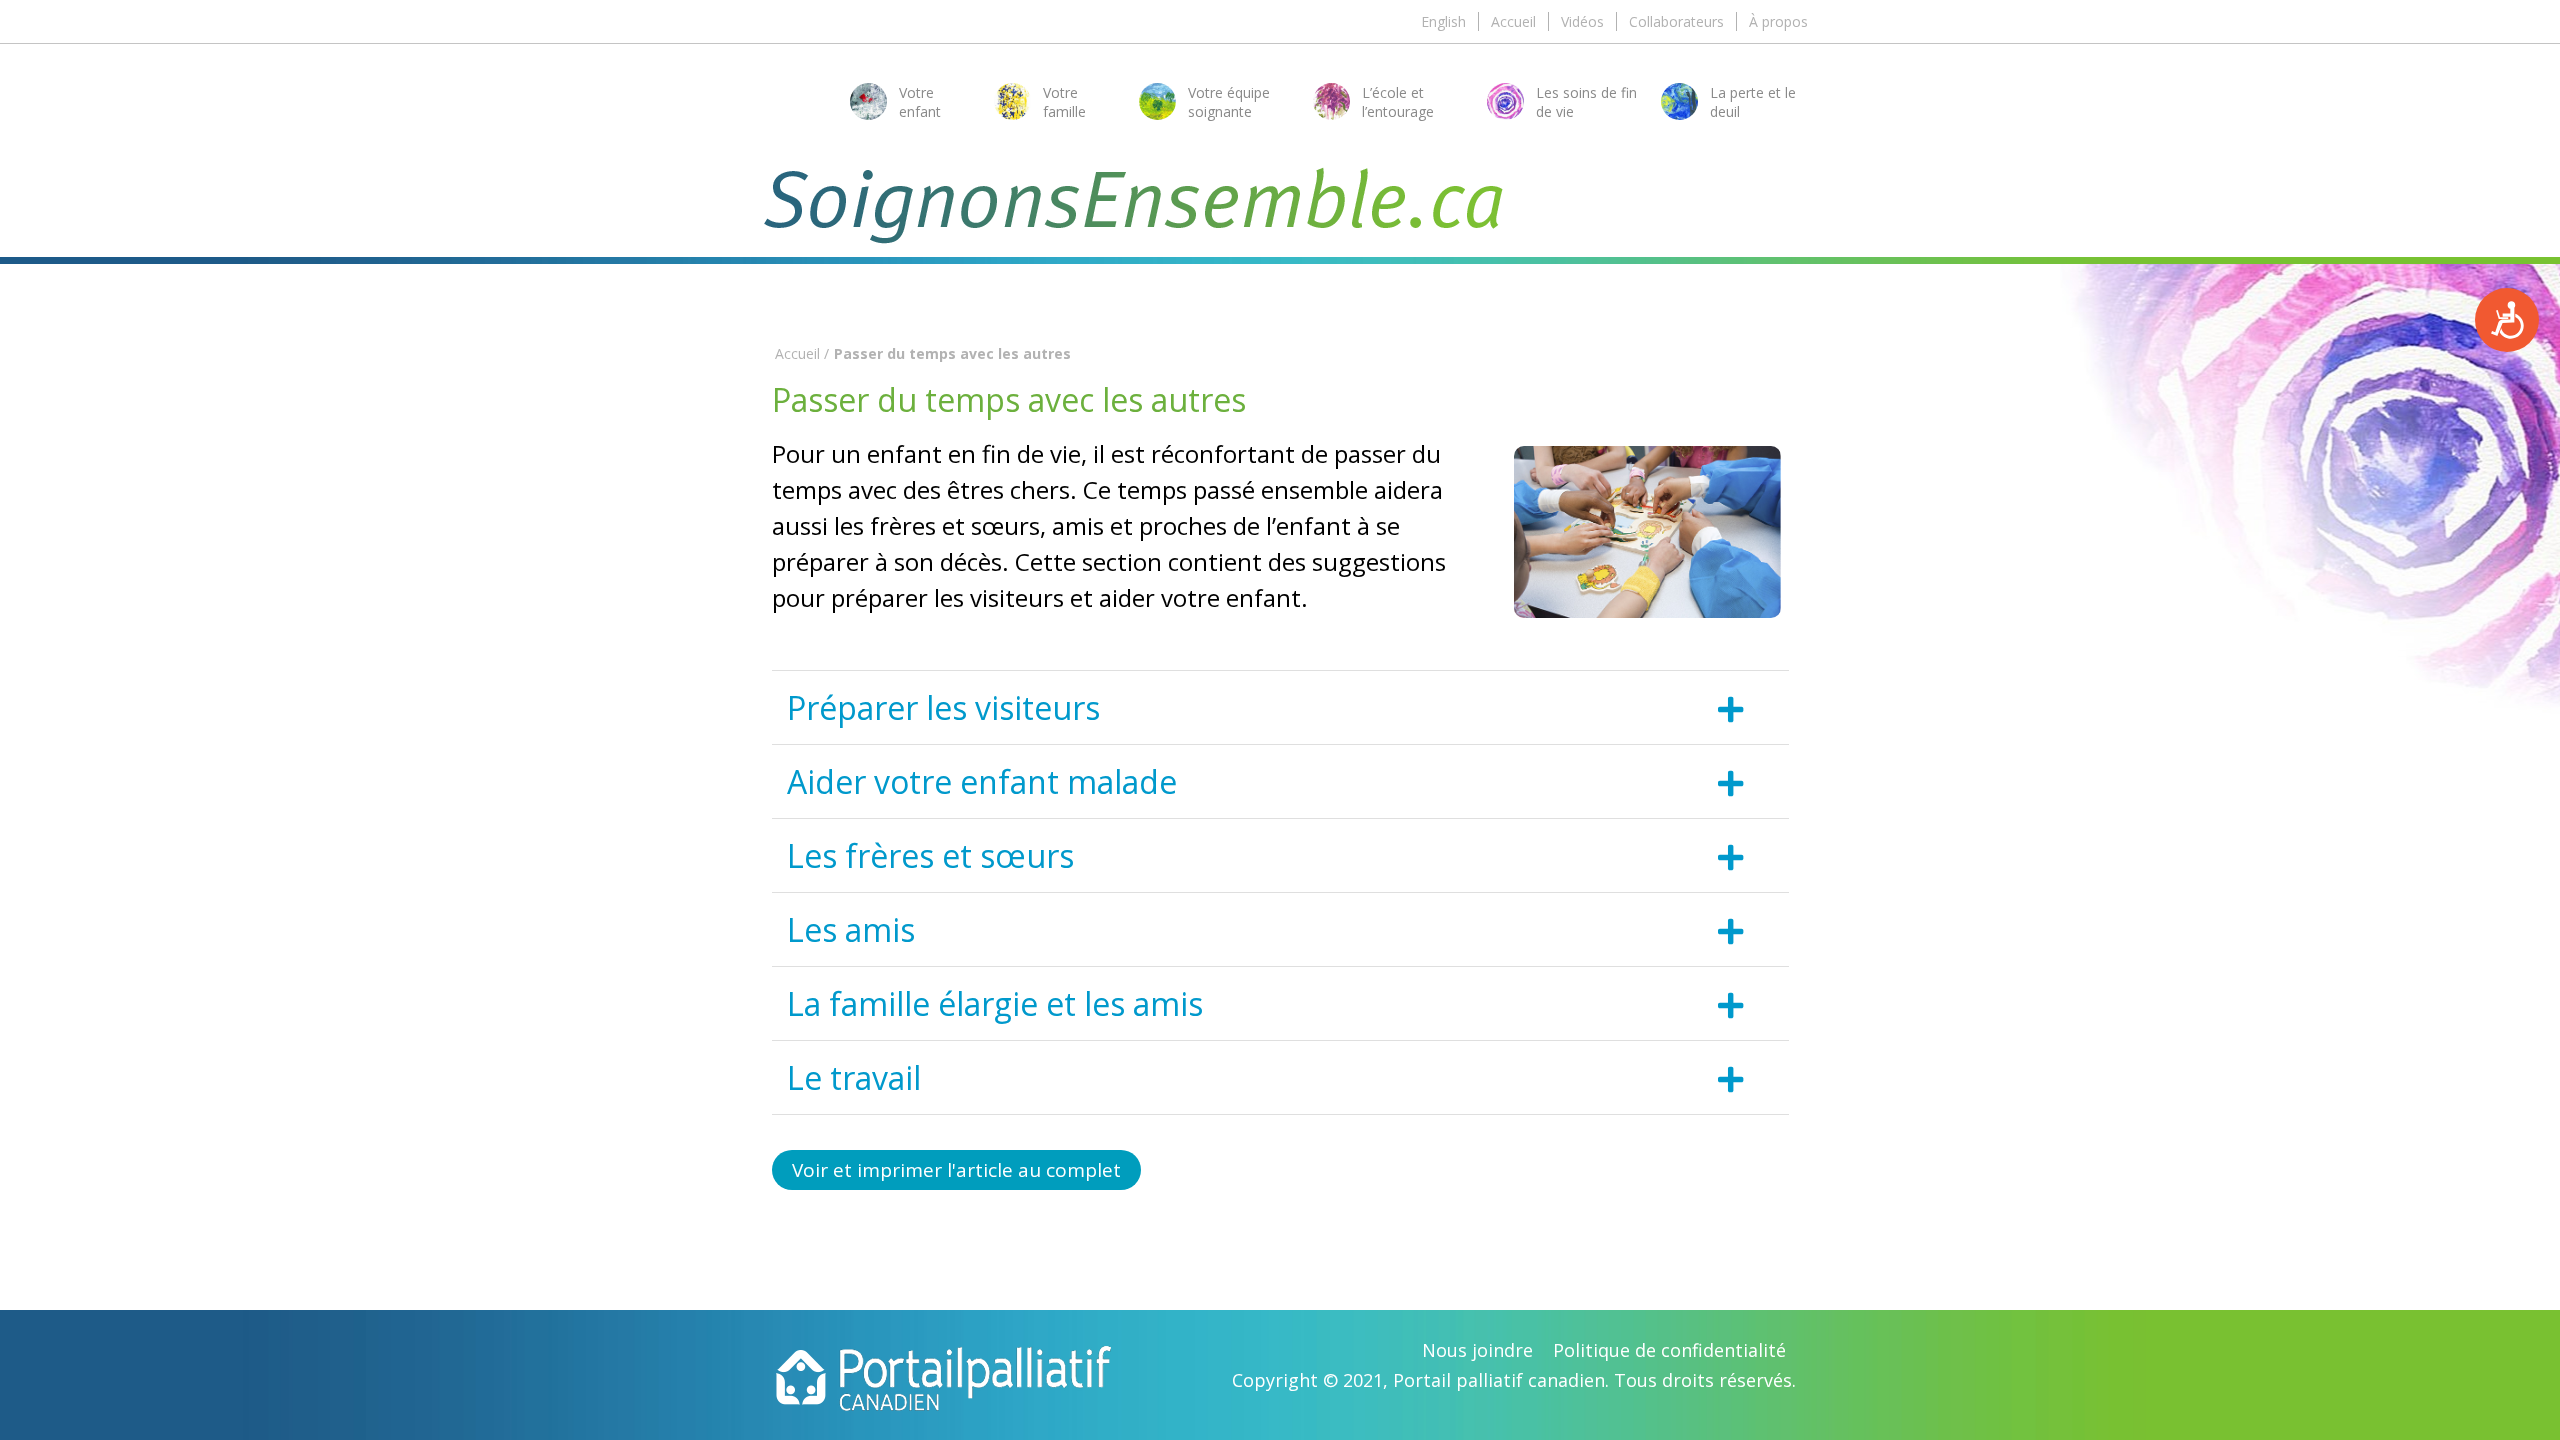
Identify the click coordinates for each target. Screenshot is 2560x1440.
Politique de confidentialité (1669, 1350)
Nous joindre (1477, 1350)
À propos (1778, 21)
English (1443, 21)
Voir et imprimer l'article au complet (956, 1170)
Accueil (1513, 21)
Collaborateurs (1676, 21)
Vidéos (1582, 21)
